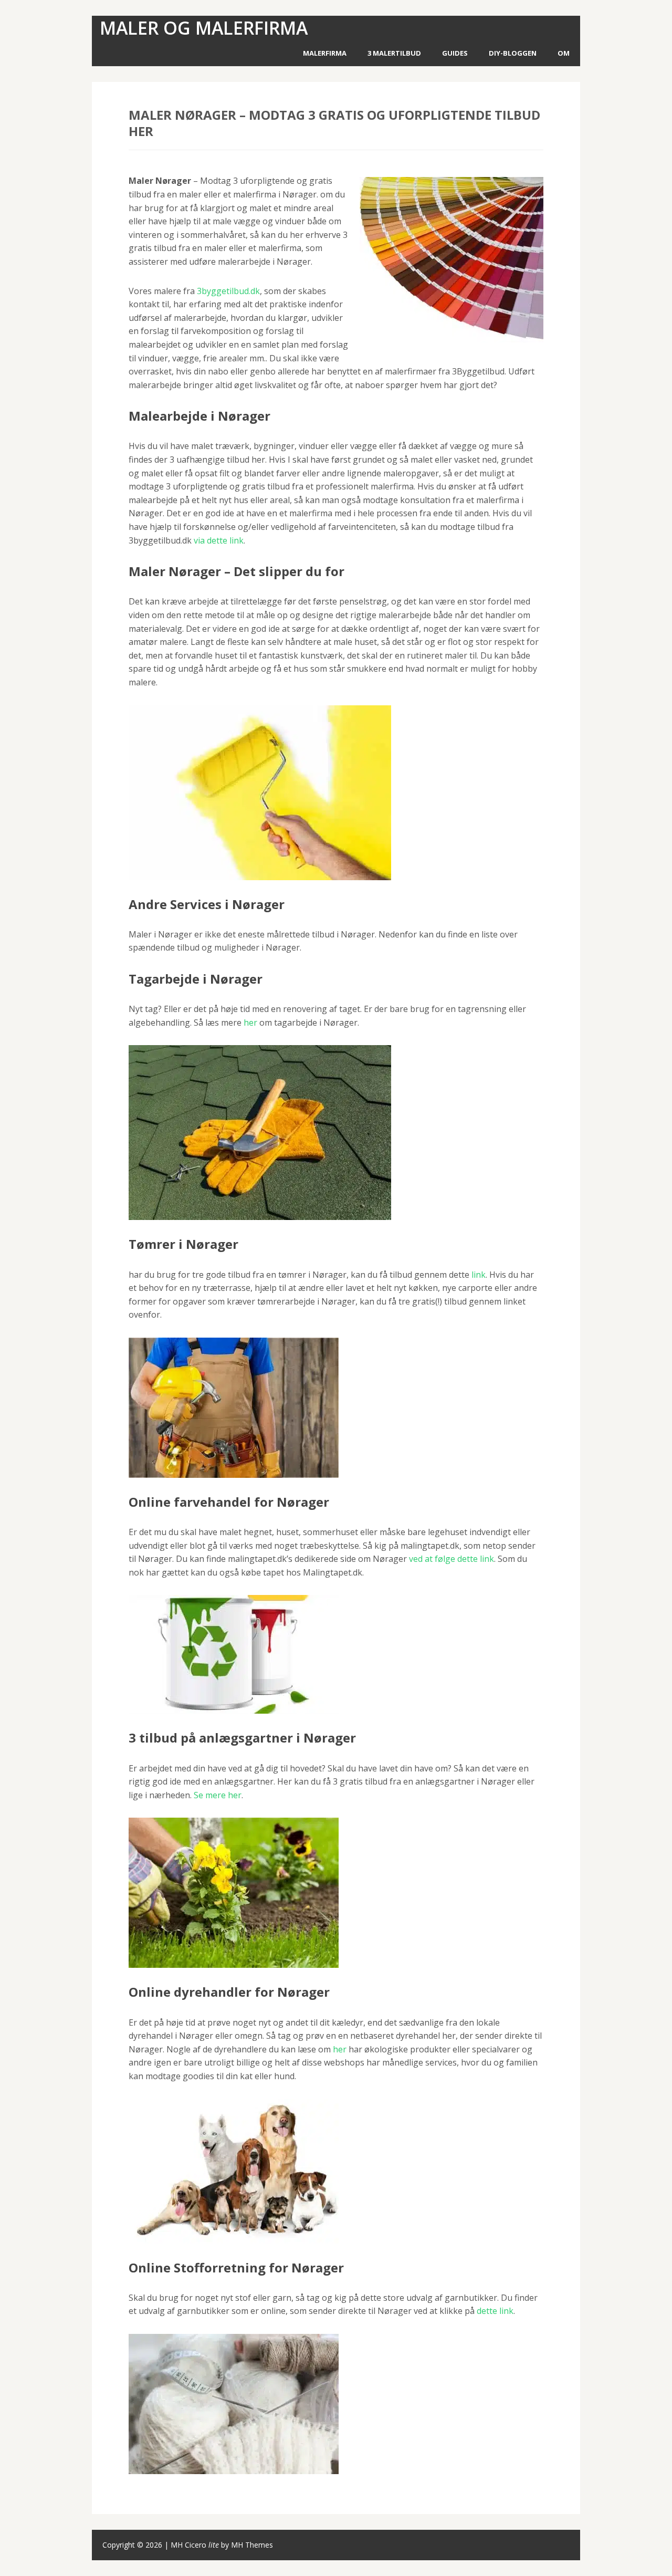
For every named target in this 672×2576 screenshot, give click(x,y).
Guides (455, 53)
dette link (495, 2311)
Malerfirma (325, 53)
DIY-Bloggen (513, 53)
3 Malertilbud (394, 53)
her (250, 1023)
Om (564, 53)
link (479, 1275)
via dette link (219, 540)
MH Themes (252, 2545)
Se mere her (218, 1795)
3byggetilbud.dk (228, 291)
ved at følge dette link (451, 1559)
